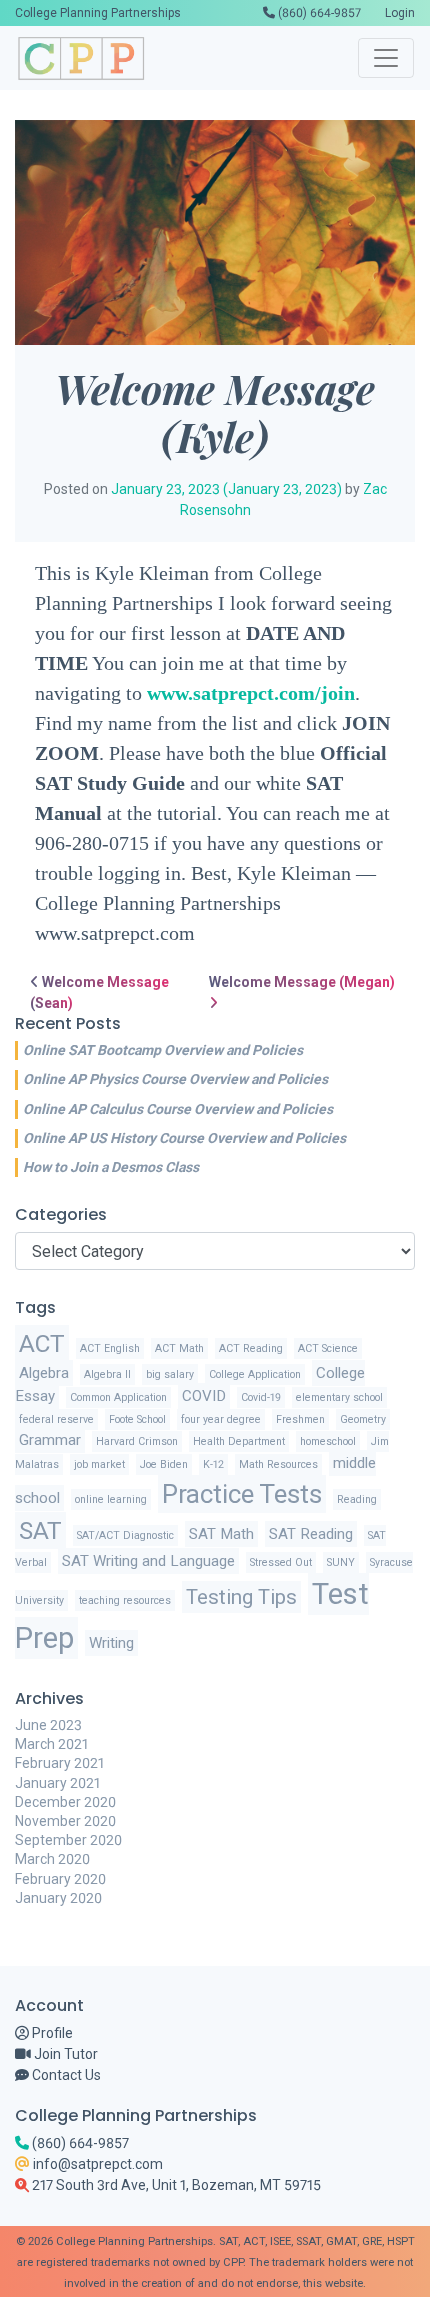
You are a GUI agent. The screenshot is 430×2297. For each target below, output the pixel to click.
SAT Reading (311, 1534)
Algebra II (107, 1374)
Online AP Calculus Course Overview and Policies (178, 1109)
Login (400, 13)
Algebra (44, 1373)
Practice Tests (242, 1494)
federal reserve (56, 1419)
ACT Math (179, 1348)
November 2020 (65, 1821)
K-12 (213, 1464)
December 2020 (65, 1802)
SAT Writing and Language (148, 1561)
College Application (255, 1374)
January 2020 (58, 1898)
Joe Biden (164, 1464)
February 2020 (60, 1879)
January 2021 (57, 1783)
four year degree (221, 1419)
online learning (111, 1499)
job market (99, 1464)
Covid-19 (261, 1397)
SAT (40, 1530)
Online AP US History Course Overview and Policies (184, 1138)
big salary (170, 1374)
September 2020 (68, 1840)
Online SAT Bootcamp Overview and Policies (163, 1050)
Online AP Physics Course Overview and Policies (175, 1079)
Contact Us (65, 2075)
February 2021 (59, 1763)
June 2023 (48, 1725)
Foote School (137, 1419)
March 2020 (52, 1859)
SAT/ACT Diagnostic (125, 1535)
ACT (42, 1343)
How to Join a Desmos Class (111, 1167)
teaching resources (125, 1600)
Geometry (363, 1419)
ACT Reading (251, 1348)
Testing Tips (241, 1597)
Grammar (50, 1440)
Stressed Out (281, 1562)
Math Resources (278, 1464)
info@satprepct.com (96, 2164)
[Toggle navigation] (386, 58)
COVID (204, 1396)
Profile (51, 2033)
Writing (111, 1643)
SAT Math (221, 1534)
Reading (357, 1499)
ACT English (110, 1348)
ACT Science (328, 1348)
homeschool (328, 1441)
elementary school (339, 1397)
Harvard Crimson (137, 1441)
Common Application (118, 1397)
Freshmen (300, 1419)
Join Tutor (64, 2054)
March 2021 (51, 1744)
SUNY (341, 1562)
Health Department (239, 1441)
